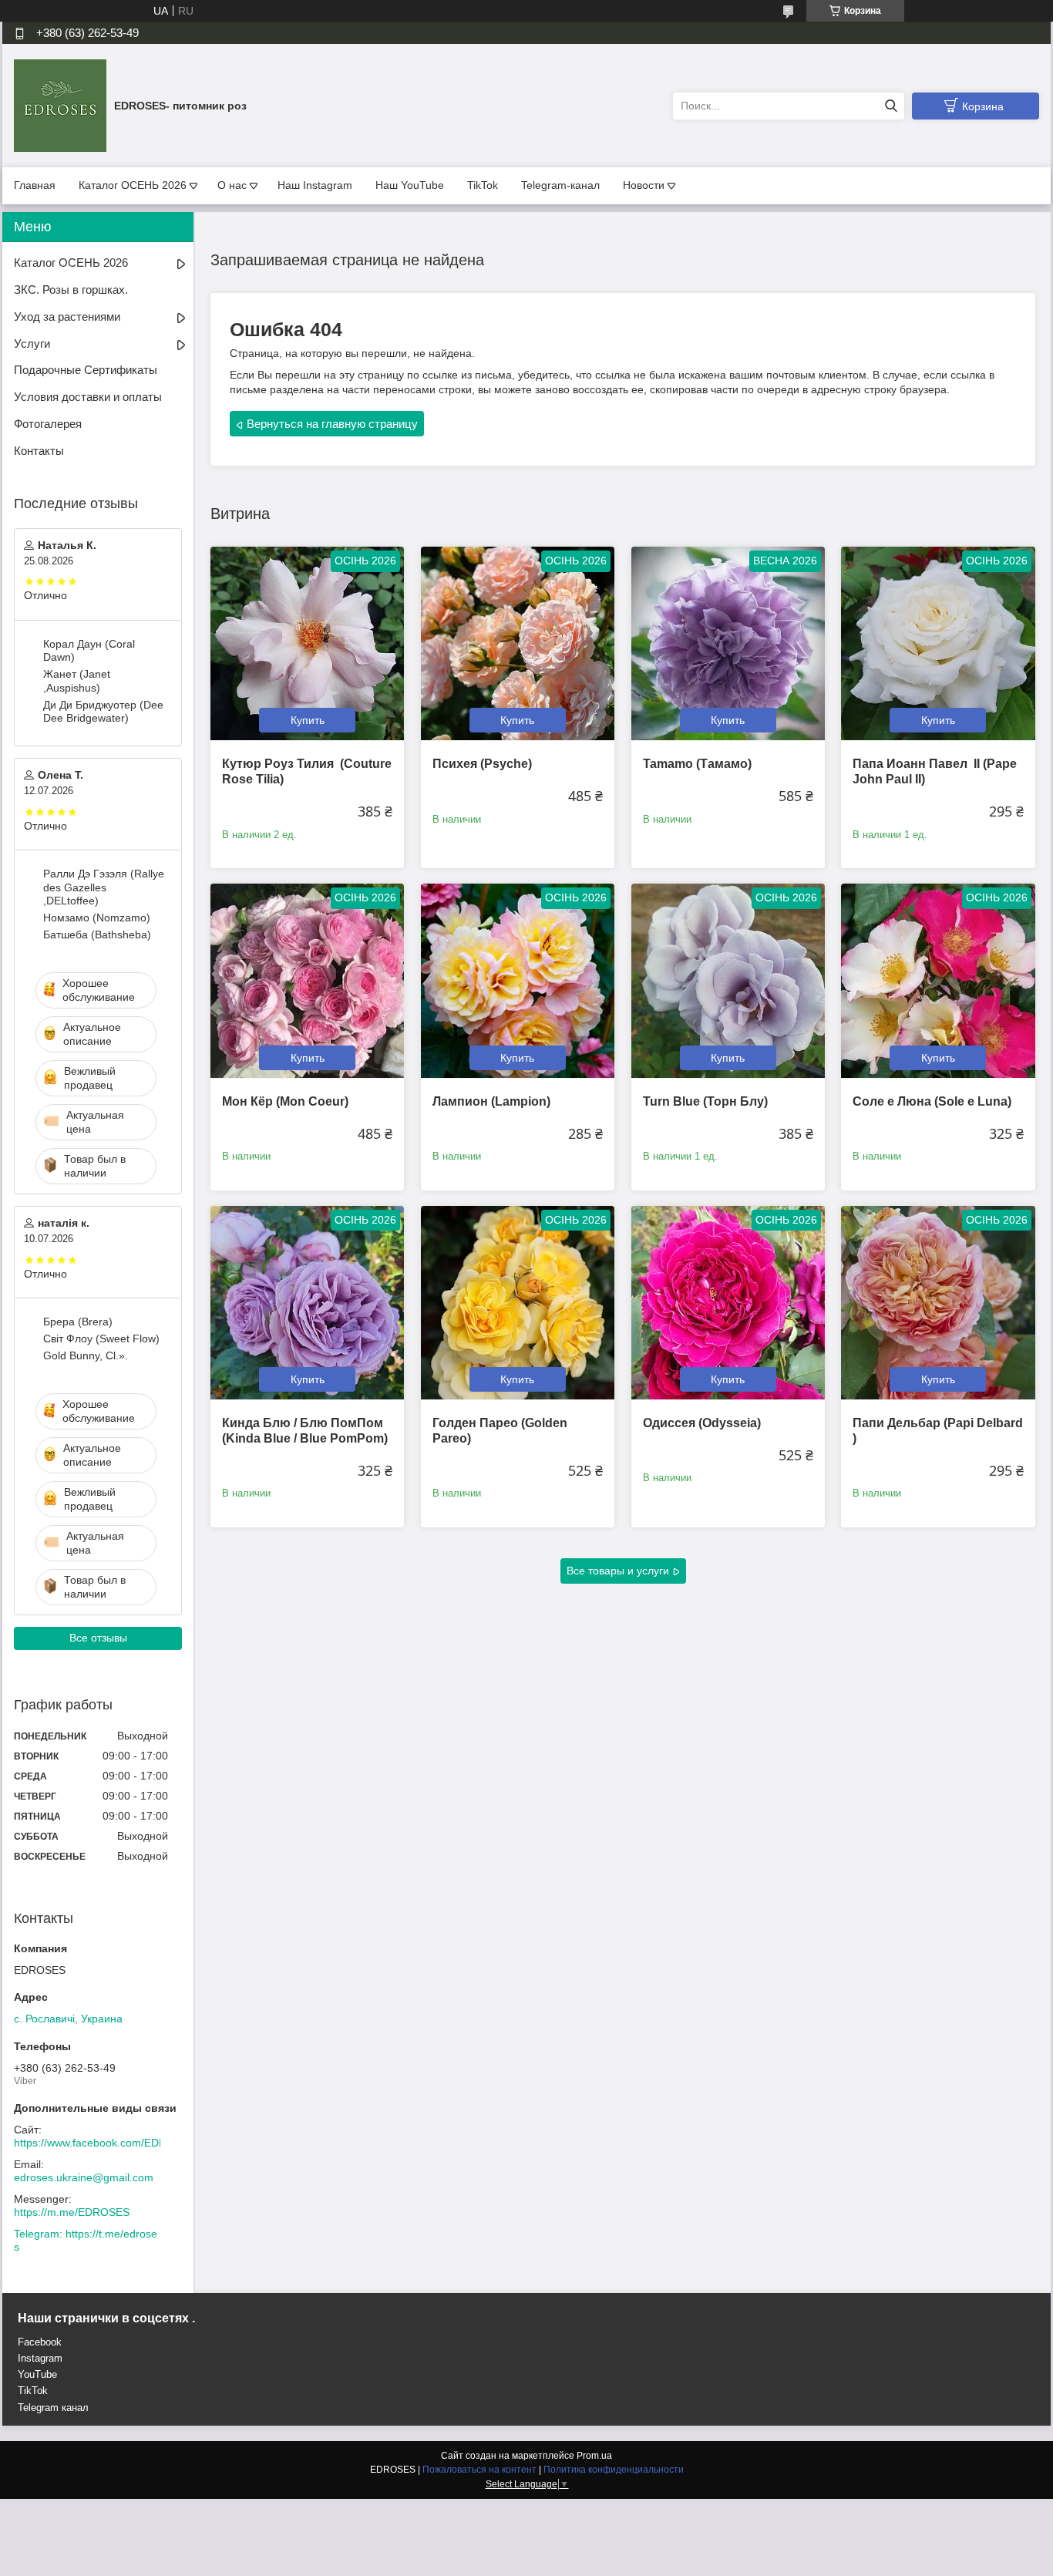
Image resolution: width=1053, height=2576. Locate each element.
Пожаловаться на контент (479, 2470)
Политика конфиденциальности (614, 2470)
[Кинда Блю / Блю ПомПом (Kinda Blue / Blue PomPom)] (307, 1303)
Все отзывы (98, 1638)
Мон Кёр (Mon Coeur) (285, 1101)
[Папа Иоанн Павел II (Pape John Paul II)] (938, 643)
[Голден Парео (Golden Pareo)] (518, 1303)
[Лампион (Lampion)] (518, 980)
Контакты (39, 451)
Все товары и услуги (618, 1571)
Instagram (40, 2358)
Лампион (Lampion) (491, 1101)
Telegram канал (53, 2408)
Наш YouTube (410, 185)
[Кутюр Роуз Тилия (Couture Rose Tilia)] (307, 643)
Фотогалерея (48, 424)
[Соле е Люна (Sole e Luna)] (938, 980)
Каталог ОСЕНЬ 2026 (133, 185)
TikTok (483, 185)
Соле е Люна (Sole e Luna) (932, 1101)
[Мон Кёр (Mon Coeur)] (307, 980)
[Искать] (891, 106)
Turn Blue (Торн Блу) (705, 1101)
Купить (308, 720)
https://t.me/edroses (86, 2241)
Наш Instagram (315, 185)
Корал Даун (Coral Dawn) (89, 651)
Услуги (32, 343)
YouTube (37, 2374)
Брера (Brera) (78, 1322)
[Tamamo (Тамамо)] (728, 643)
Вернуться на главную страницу (332, 424)
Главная (35, 185)
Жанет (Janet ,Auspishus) (77, 681)
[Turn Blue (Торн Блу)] (728, 980)
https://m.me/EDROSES (72, 2212)
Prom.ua (594, 2456)
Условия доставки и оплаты (88, 397)
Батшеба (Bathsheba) (97, 934)
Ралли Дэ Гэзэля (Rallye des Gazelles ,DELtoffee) (104, 887)
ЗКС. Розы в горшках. (71, 290)
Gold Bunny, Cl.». (86, 1355)
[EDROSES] (60, 105)
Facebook (40, 2342)
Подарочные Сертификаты (86, 370)
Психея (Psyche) (482, 764)
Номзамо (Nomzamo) (97, 918)
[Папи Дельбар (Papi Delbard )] (938, 1303)
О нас (232, 185)
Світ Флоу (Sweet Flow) (101, 1339)
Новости (644, 185)
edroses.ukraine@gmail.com (84, 2177)
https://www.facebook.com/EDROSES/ (106, 2143)
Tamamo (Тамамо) (697, 764)
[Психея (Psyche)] (518, 643)
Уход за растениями (67, 317)
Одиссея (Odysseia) (702, 1423)
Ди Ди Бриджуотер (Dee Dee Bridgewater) (103, 712)
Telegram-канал (560, 185)
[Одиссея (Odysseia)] (728, 1303)
